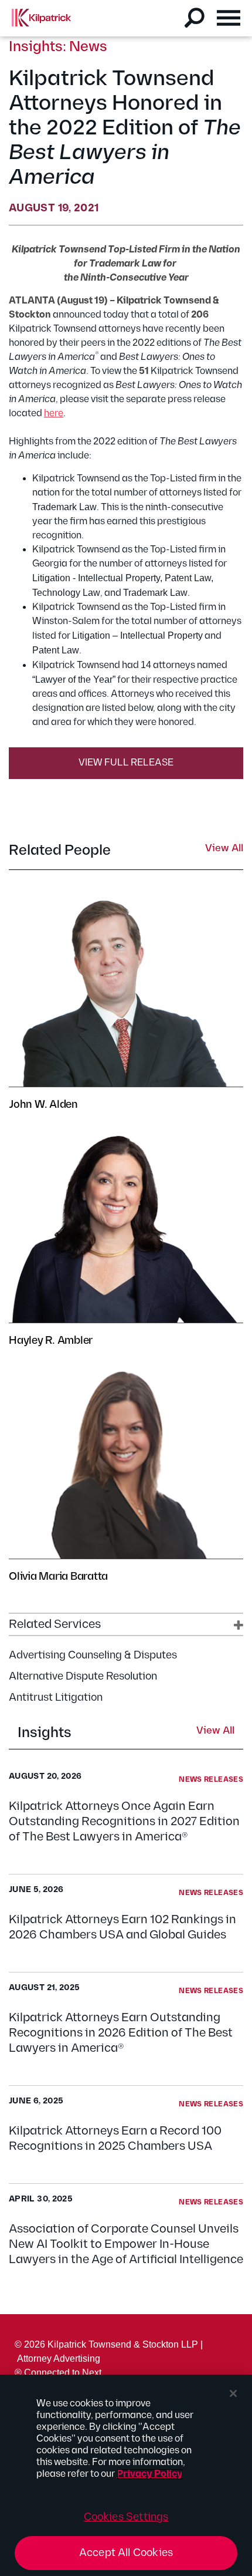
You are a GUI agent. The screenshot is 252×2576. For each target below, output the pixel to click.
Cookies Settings (126, 2517)
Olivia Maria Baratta (58, 1577)
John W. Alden (43, 1105)
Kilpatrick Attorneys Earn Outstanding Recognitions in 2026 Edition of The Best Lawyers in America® (121, 2033)
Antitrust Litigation (56, 1697)
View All (215, 1731)
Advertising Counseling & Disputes (93, 1655)
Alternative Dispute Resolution (83, 1676)
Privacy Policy (150, 2474)
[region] (126, 2475)
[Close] (233, 2393)
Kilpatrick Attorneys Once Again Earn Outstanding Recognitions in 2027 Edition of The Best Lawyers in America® (124, 1822)
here (54, 414)
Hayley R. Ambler (51, 1341)
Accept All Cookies (126, 2553)
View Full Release (126, 763)
